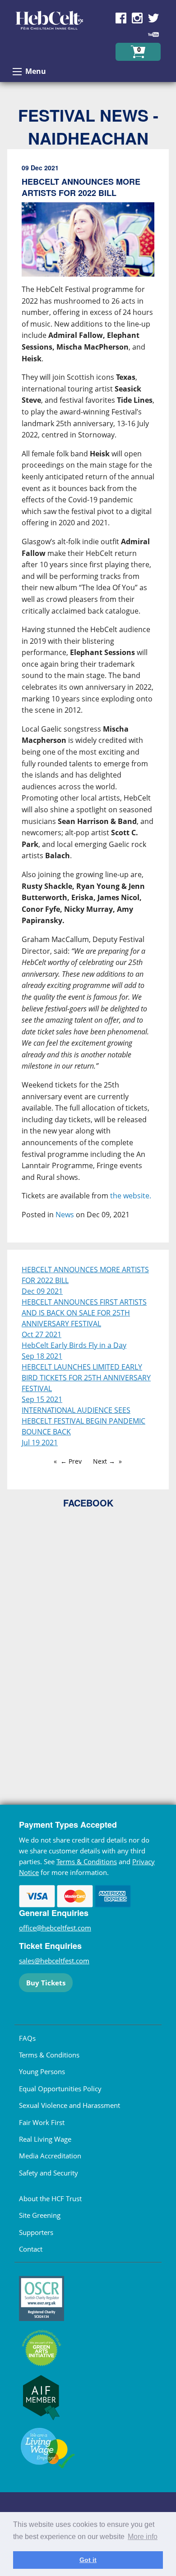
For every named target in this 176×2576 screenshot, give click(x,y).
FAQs (27, 2038)
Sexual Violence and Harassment (69, 2105)
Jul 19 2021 (40, 1443)
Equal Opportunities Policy (60, 2089)
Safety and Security (49, 2173)
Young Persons (42, 2071)
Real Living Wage (45, 2139)
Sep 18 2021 (42, 1356)
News (65, 1215)
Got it (88, 2560)
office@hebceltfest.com (55, 1928)
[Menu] (17, 72)
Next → (104, 1461)
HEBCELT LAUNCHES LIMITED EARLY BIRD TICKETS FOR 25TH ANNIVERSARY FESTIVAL (86, 1378)
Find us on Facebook (121, 18)
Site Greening (40, 2215)
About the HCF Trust (50, 2198)
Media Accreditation (50, 2156)
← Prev (71, 1461)
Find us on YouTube (153, 34)
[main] (88, 699)
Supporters (36, 2232)
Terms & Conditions (87, 1861)
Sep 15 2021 (42, 1399)
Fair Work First (42, 2122)
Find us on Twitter (153, 18)
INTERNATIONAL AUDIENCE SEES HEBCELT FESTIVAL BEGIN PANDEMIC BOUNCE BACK (83, 1421)
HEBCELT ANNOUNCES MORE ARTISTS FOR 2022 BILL (85, 1275)
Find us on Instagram (137, 18)
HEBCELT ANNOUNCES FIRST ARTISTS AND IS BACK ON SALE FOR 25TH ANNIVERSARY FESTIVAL (84, 1313)
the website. (131, 1196)
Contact (31, 2249)
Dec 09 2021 (42, 1291)
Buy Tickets (46, 1983)
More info (143, 2537)
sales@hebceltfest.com (54, 1961)
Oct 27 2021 (42, 1334)
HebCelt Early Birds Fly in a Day (74, 1345)
